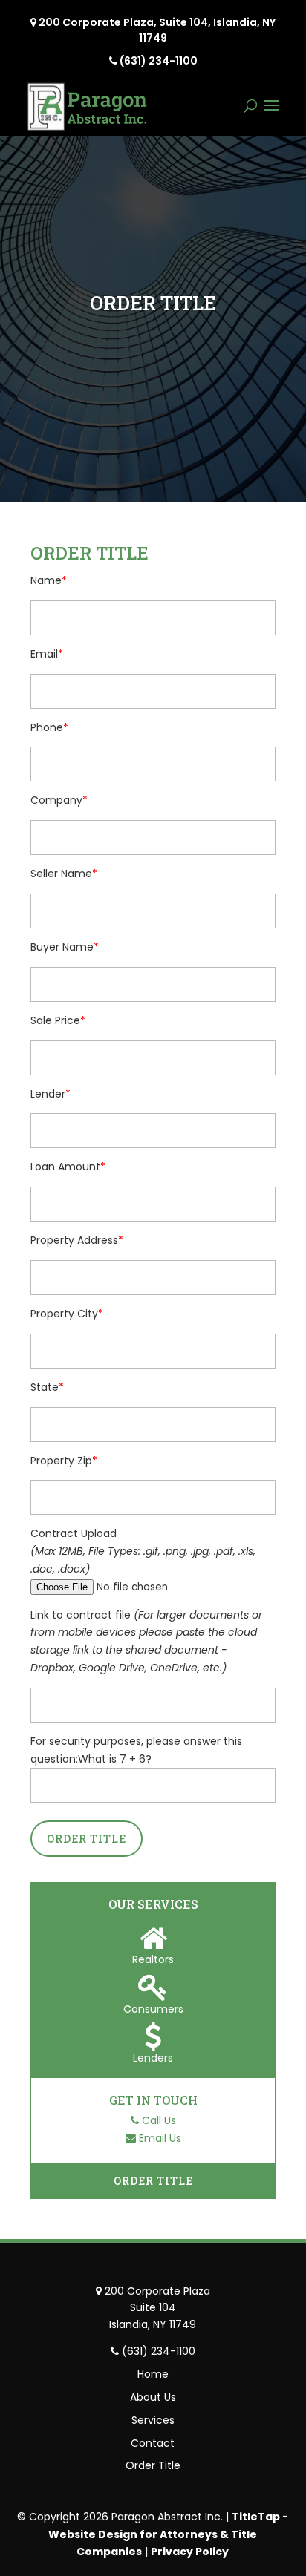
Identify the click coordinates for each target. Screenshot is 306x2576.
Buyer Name (62, 947)
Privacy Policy (190, 2552)
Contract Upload (74, 1533)
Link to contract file (82, 1615)
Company (56, 800)
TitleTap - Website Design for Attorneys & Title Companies (168, 2534)
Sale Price (55, 1020)
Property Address (74, 1240)
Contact (153, 2443)
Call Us (159, 2120)
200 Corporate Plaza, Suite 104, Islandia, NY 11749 (157, 30)
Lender (48, 1094)
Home (153, 2374)
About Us (153, 2397)
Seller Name (61, 874)
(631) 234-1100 (159, 61)
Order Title (153, 2181)
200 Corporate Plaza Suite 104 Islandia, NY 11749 (157, 2308)
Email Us (160, 2138)
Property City (64, 1314)
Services (153, 2420)
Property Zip (61, 1461)
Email (44, 654)
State (45, 1387)
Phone (47, 727)
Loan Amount (65, 1167)
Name (46, 580)
